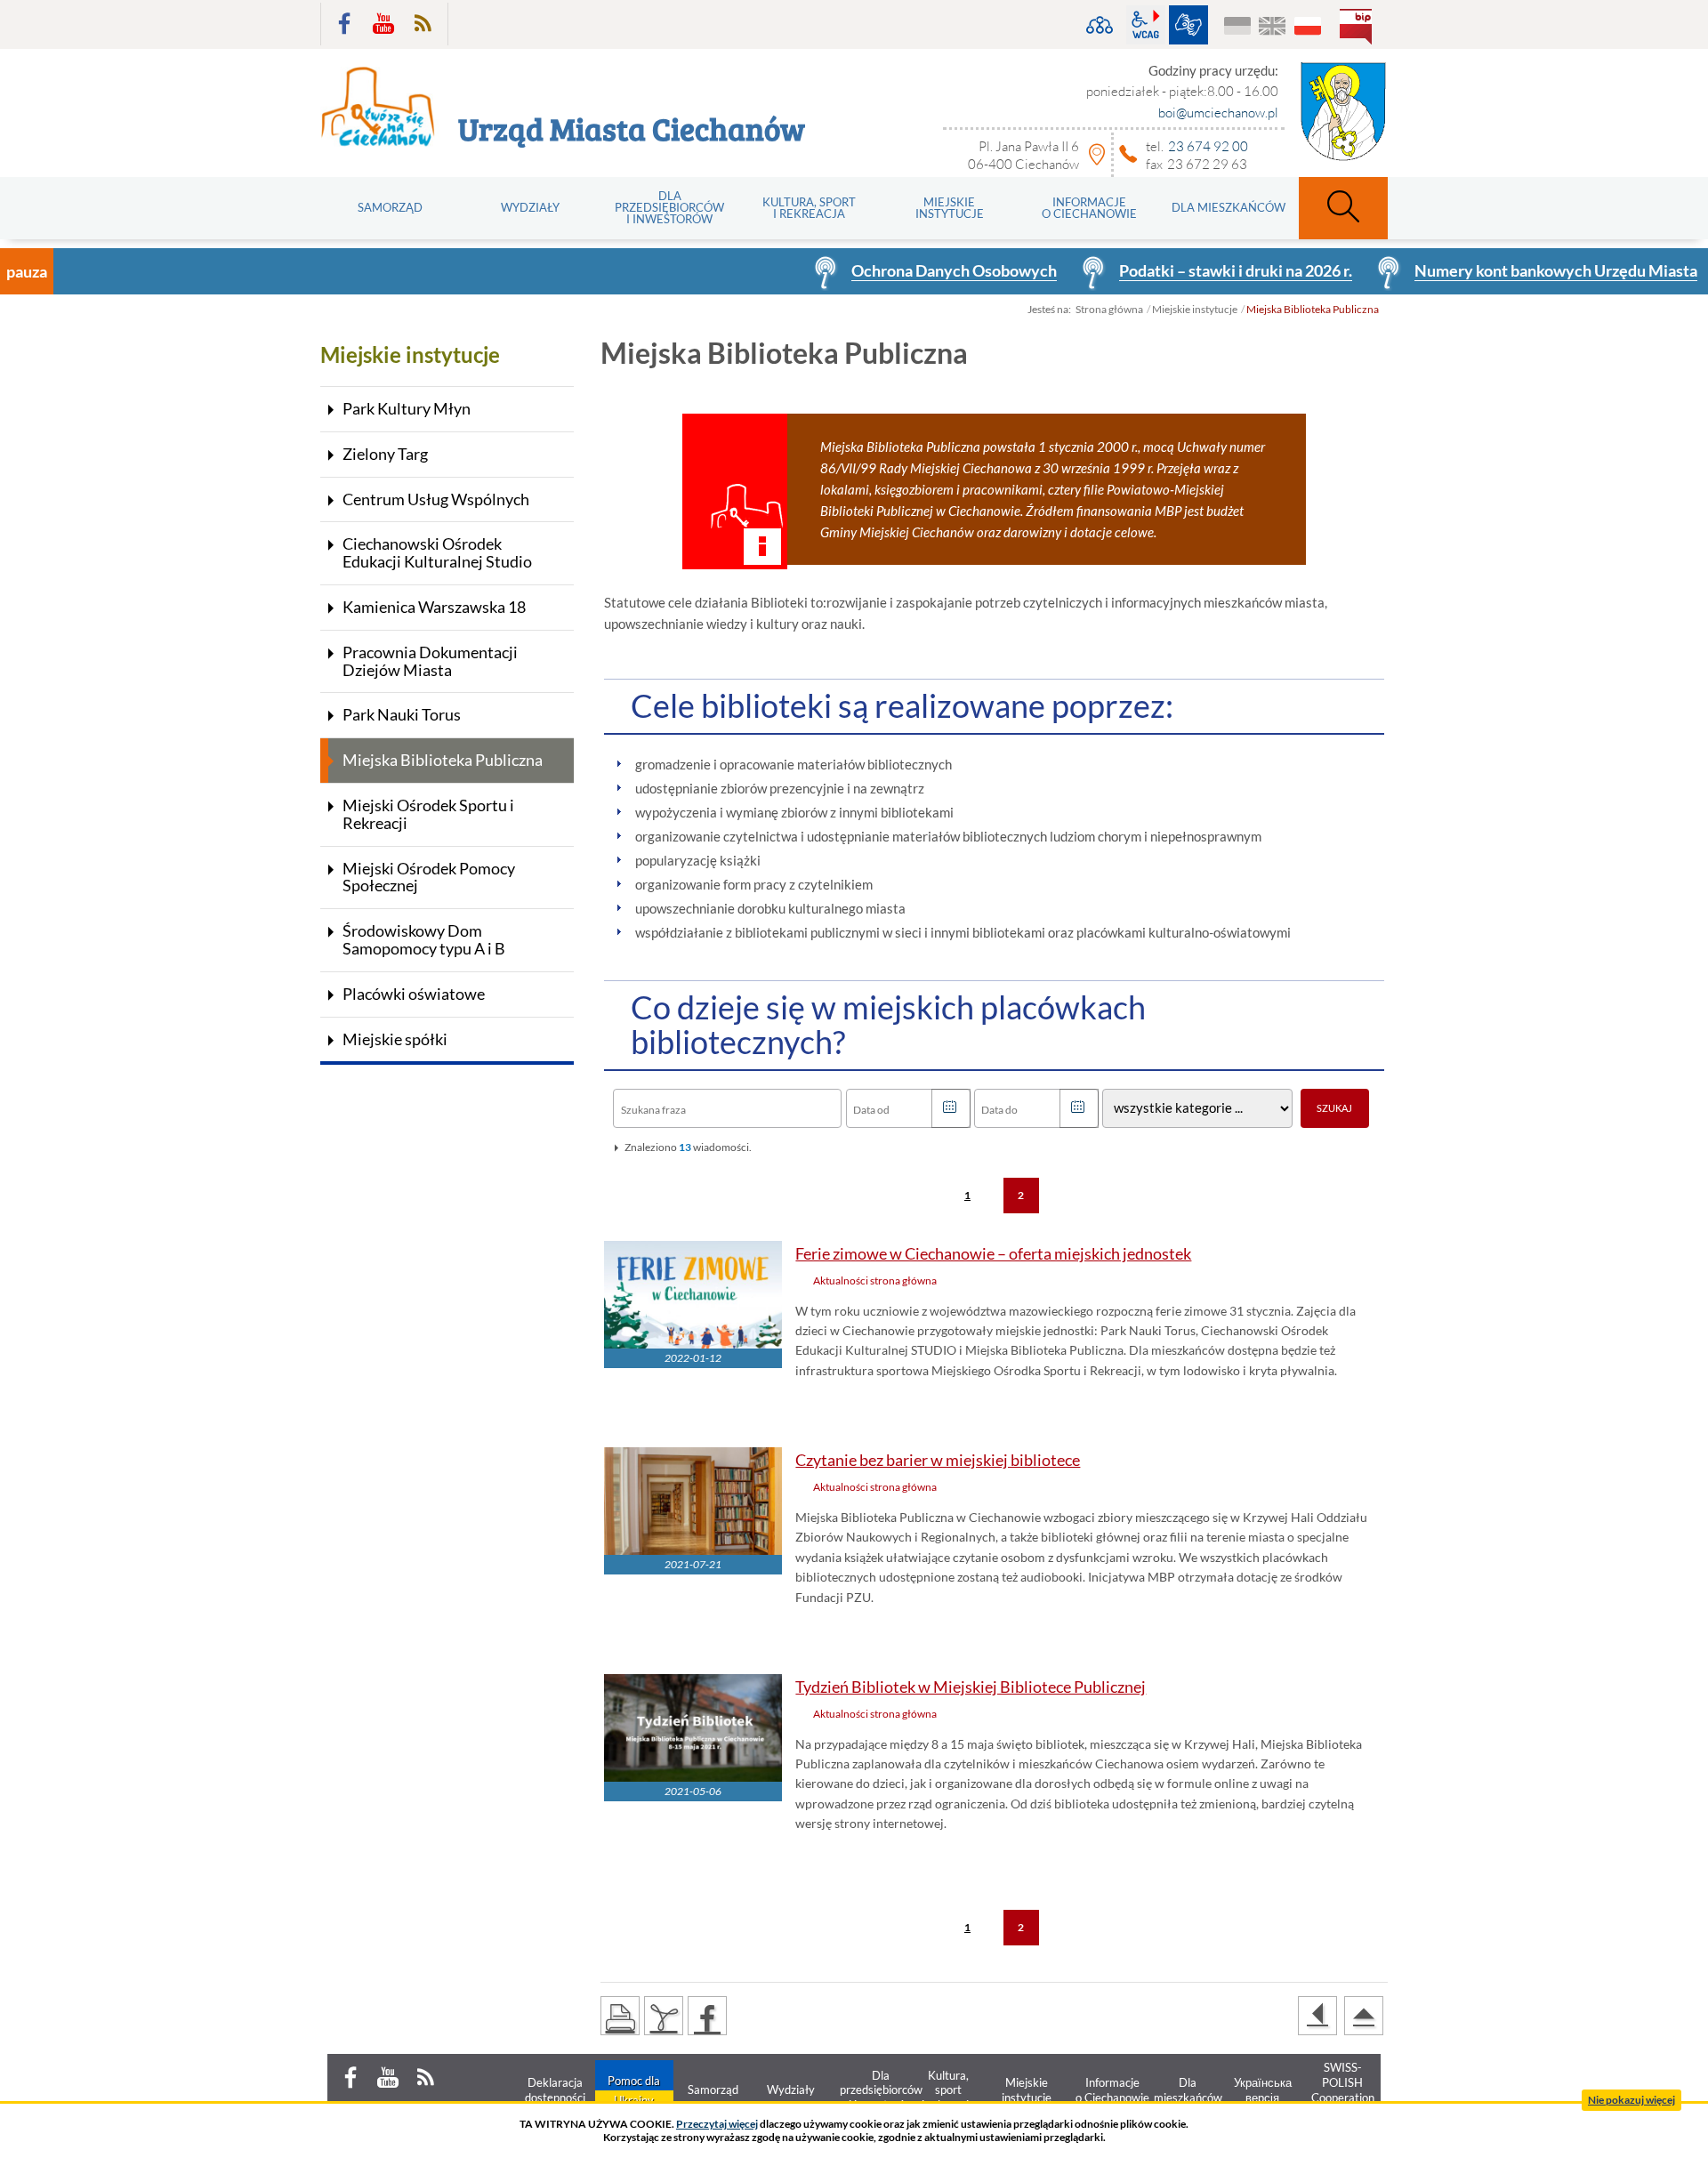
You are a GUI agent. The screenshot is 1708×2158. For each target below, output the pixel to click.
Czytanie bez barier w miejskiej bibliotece (938, 1461)
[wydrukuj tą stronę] (620, 2016)
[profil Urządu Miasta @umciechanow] (344, 24)
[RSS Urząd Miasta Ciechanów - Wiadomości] (423, 24)
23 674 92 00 (1208, 146)
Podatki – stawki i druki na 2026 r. (1146, 270)
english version (1273, 27)
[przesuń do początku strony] (1364, 2016)
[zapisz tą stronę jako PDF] (664, 2016)
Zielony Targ (385, 454)
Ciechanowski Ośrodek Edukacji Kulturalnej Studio (437, 552)
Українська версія (1238, 27)
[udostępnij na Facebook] (707, 2016)
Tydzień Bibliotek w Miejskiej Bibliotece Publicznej (971, 1687)
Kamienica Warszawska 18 (434, 607)
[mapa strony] (1100, 25)
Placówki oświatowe (414, 994)
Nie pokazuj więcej (1631, 2100)
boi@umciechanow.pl (1218, 112)
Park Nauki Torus (402, 714)
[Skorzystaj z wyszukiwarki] (1343, 208)
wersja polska (1307, 27)
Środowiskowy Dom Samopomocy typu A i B (424, 939)
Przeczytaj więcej (717, 2124)
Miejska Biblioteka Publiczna (443, 760)
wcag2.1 (1146, 25)
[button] (951, 1108)
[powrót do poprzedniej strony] (1317, 2016)
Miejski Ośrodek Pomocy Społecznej (429, 877)
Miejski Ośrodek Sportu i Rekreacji (428, 814)
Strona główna (1109, 309)
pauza (27, 271)
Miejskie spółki (395, 1039)
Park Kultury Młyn (407, 408)
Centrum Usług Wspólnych (436, 499)
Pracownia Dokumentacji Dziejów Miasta (430, 661)
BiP (1359, 28)
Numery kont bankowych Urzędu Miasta (1466, 270)
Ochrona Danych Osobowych (864, 270)
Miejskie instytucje (1195, 309)
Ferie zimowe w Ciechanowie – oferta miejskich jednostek (993, 1254)
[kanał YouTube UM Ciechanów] (383, 24)
